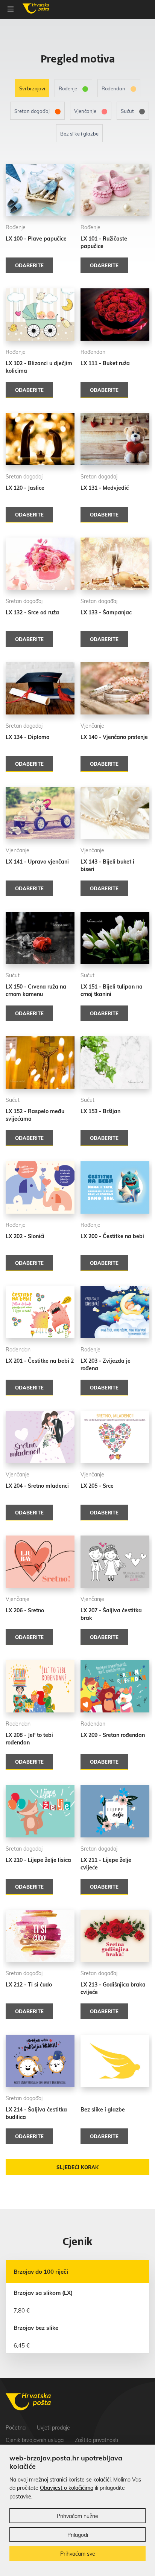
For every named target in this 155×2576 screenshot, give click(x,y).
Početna (16, 2428)
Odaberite (29, 265)
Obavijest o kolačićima (67, 2488)
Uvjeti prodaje (53, 2428)
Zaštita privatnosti (96, 2440)
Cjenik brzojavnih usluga (35, 2440)
